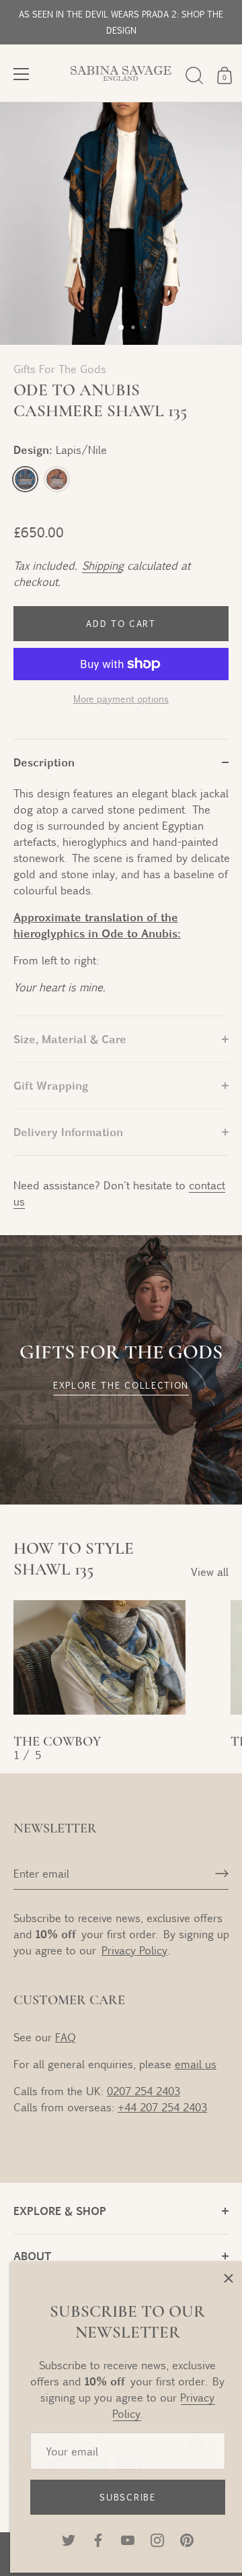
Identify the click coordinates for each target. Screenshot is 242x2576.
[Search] (194, 75)
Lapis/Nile (25, 479)
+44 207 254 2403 (162, 2107)
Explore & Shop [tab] (60, 2211)
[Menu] (22, 74)
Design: (60, 450)
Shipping (102, 565)
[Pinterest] (180, 2539)
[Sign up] (222, 1874)
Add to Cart (121, 624)
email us (196, 2064)
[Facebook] (91, 2539)
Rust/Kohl (57, 479)
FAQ (66, 2037)
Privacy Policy (134, 1950)
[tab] (121, 900)
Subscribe (121, 2497)
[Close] (222, 2278)
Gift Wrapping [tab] (51, 1085)
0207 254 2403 (144, 2091)
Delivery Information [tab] (68, 1132)
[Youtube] (121, 2539)
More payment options (121, 698)
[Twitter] (62, 2539)
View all (210, 1572)
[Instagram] (151, 2539)
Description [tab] (44, 762)
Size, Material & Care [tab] (70, 1039)
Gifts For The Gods (60, 369)
